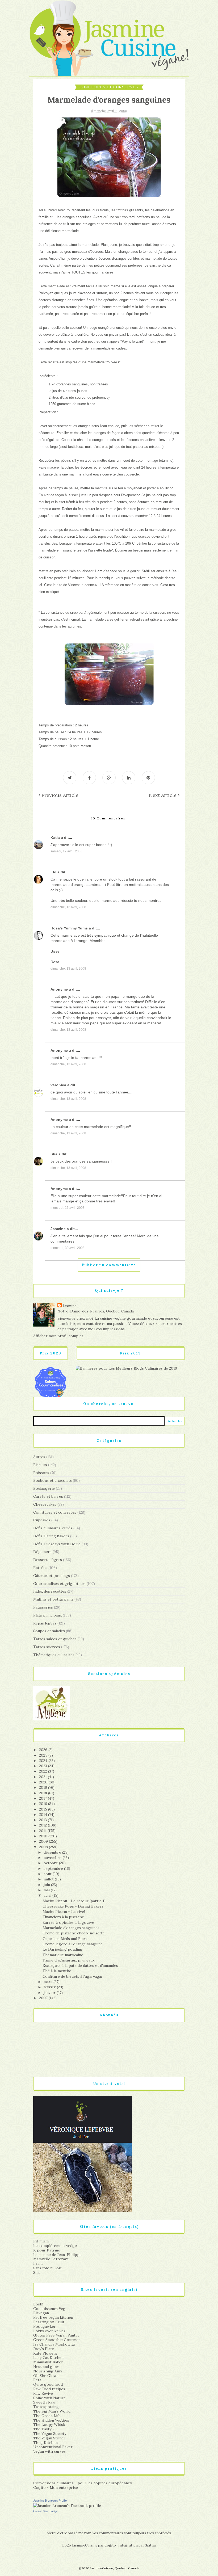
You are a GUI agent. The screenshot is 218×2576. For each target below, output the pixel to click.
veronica (58, 1085)
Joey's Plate (44, 2349)
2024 (44, 1761)
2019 (44, 1787)
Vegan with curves (49, 2451)
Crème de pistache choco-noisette (74, 1933)
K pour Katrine (47, 2250)
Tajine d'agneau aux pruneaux (68, 1960)
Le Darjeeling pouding (62, 1949)
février (50, 1987)
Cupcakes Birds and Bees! (65, 1939)
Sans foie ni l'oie (48, 2268)
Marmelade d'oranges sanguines (71, 1928)
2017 (43, 1798)
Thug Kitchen (45, 2443)
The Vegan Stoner (49, 2438)
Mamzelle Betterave (51, 2259)
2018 (44, 1793)
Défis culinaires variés (53, 1528)
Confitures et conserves (109, 87)
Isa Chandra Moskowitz (54, 2344)
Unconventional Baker (53, 2447)
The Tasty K (44, 2429)
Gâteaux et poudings (52, 1576)
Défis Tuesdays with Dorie (57, 1544)
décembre (53, 1852)
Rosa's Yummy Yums (69, 928)
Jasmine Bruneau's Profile (50, 2501)
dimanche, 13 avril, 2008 (68, 907)
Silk (36, 2272)
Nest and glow (46, 2367)
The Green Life (47, 2416)
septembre (54, 1868)
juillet (49, 1879)
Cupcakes (42, 1520)
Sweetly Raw (44, 2402)
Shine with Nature (49, 2398)
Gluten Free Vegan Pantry (56, 2335)
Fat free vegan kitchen (53, 2317)
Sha (54, 1154)
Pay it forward (132, 341)
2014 (44, 1815)
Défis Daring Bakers (51, 1536)
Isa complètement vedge (55, 2246)
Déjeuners (42, 1552)
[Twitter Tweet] (70, 778)
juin (47, 1885)
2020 (44, 1782)
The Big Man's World (52, 2411)
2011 (43, 1831)
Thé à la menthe (57, 1971)
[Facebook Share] (89, 778)
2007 (44, 1998)
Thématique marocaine (63, 1955)
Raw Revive (43, 2393)
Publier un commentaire (109, 1265)
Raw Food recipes (49, 2389)
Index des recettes (50, 1591)
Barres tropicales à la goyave (68, 1922)
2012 (43, 1825)
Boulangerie (44, 1488)
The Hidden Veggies (51, 2420)
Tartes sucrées (47, 1647)
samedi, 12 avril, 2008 (66, 851)
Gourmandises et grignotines (59, 1584)
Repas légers (45, 1623)
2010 (44, 1836)
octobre (51, 1863)
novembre (53, 1858)
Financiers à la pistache (63, 1917)
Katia (55, 837)
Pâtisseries (43, 1607)
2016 (44, 1804)
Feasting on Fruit (49, 2322)
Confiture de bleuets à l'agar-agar (73, 1976)
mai (47, 1890)
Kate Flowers (45, 2353)
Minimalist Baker (48, 2362)
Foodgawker (45, 2326)
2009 (44, 1841)
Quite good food (48, 2384)
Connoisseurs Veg (49, 2309)
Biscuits (40, 1465)
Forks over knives (49, 2331)
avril (48, 1895)
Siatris (150, 2545)
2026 (44, 1750)
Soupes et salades (49, 1631)
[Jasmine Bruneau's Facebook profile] (67, 2505)
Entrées (40, 1568)
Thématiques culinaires (54, 1655)
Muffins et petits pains (53, 1599)
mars (49, 1982)
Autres (39, 1457)
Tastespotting (46, 2407)
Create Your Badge (45, 2511)
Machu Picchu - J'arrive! (64, 1912)
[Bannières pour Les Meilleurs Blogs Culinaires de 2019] (126, 1368)
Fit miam (41, 2241)
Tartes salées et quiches (55, 1639)
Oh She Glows (46, 2376)
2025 (44, 1755)
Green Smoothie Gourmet (57, 2340)
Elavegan (41, 2313)
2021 (43, 1777)
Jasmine (58, 1229)
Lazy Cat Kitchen (48, 2358)
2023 (44, 1766)
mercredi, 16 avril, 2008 (68, 1208)
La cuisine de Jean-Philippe (57, 2255)
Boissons (41, 1473)
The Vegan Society (50, 2434)
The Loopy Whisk (49, 2425)
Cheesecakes (45, 1504)
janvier (50, 1993)
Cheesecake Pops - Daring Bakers (73, 1906)
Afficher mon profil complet (58, 1336)
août (48, 1874)
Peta (37, 2380)
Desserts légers (48, 1560)
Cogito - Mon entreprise (56, 2487)
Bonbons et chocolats (53, 1480)
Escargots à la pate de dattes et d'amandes (80, 1965)
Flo (53, 872)
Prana (38, 2263)
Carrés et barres (48, 1496)
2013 (43, 1820)
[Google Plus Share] (109, 778)
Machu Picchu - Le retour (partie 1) (74, 1901)
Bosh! (38, 2304)
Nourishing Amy (48, 2371)
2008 (44, 1847)
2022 (44, 1771)
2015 (44, 1809)
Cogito (110, 2545)
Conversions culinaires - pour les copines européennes (83, 2483)
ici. (120, 362)
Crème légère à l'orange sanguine (73, 1944)
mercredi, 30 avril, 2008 (68, 1248)
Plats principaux (47, 1615)
